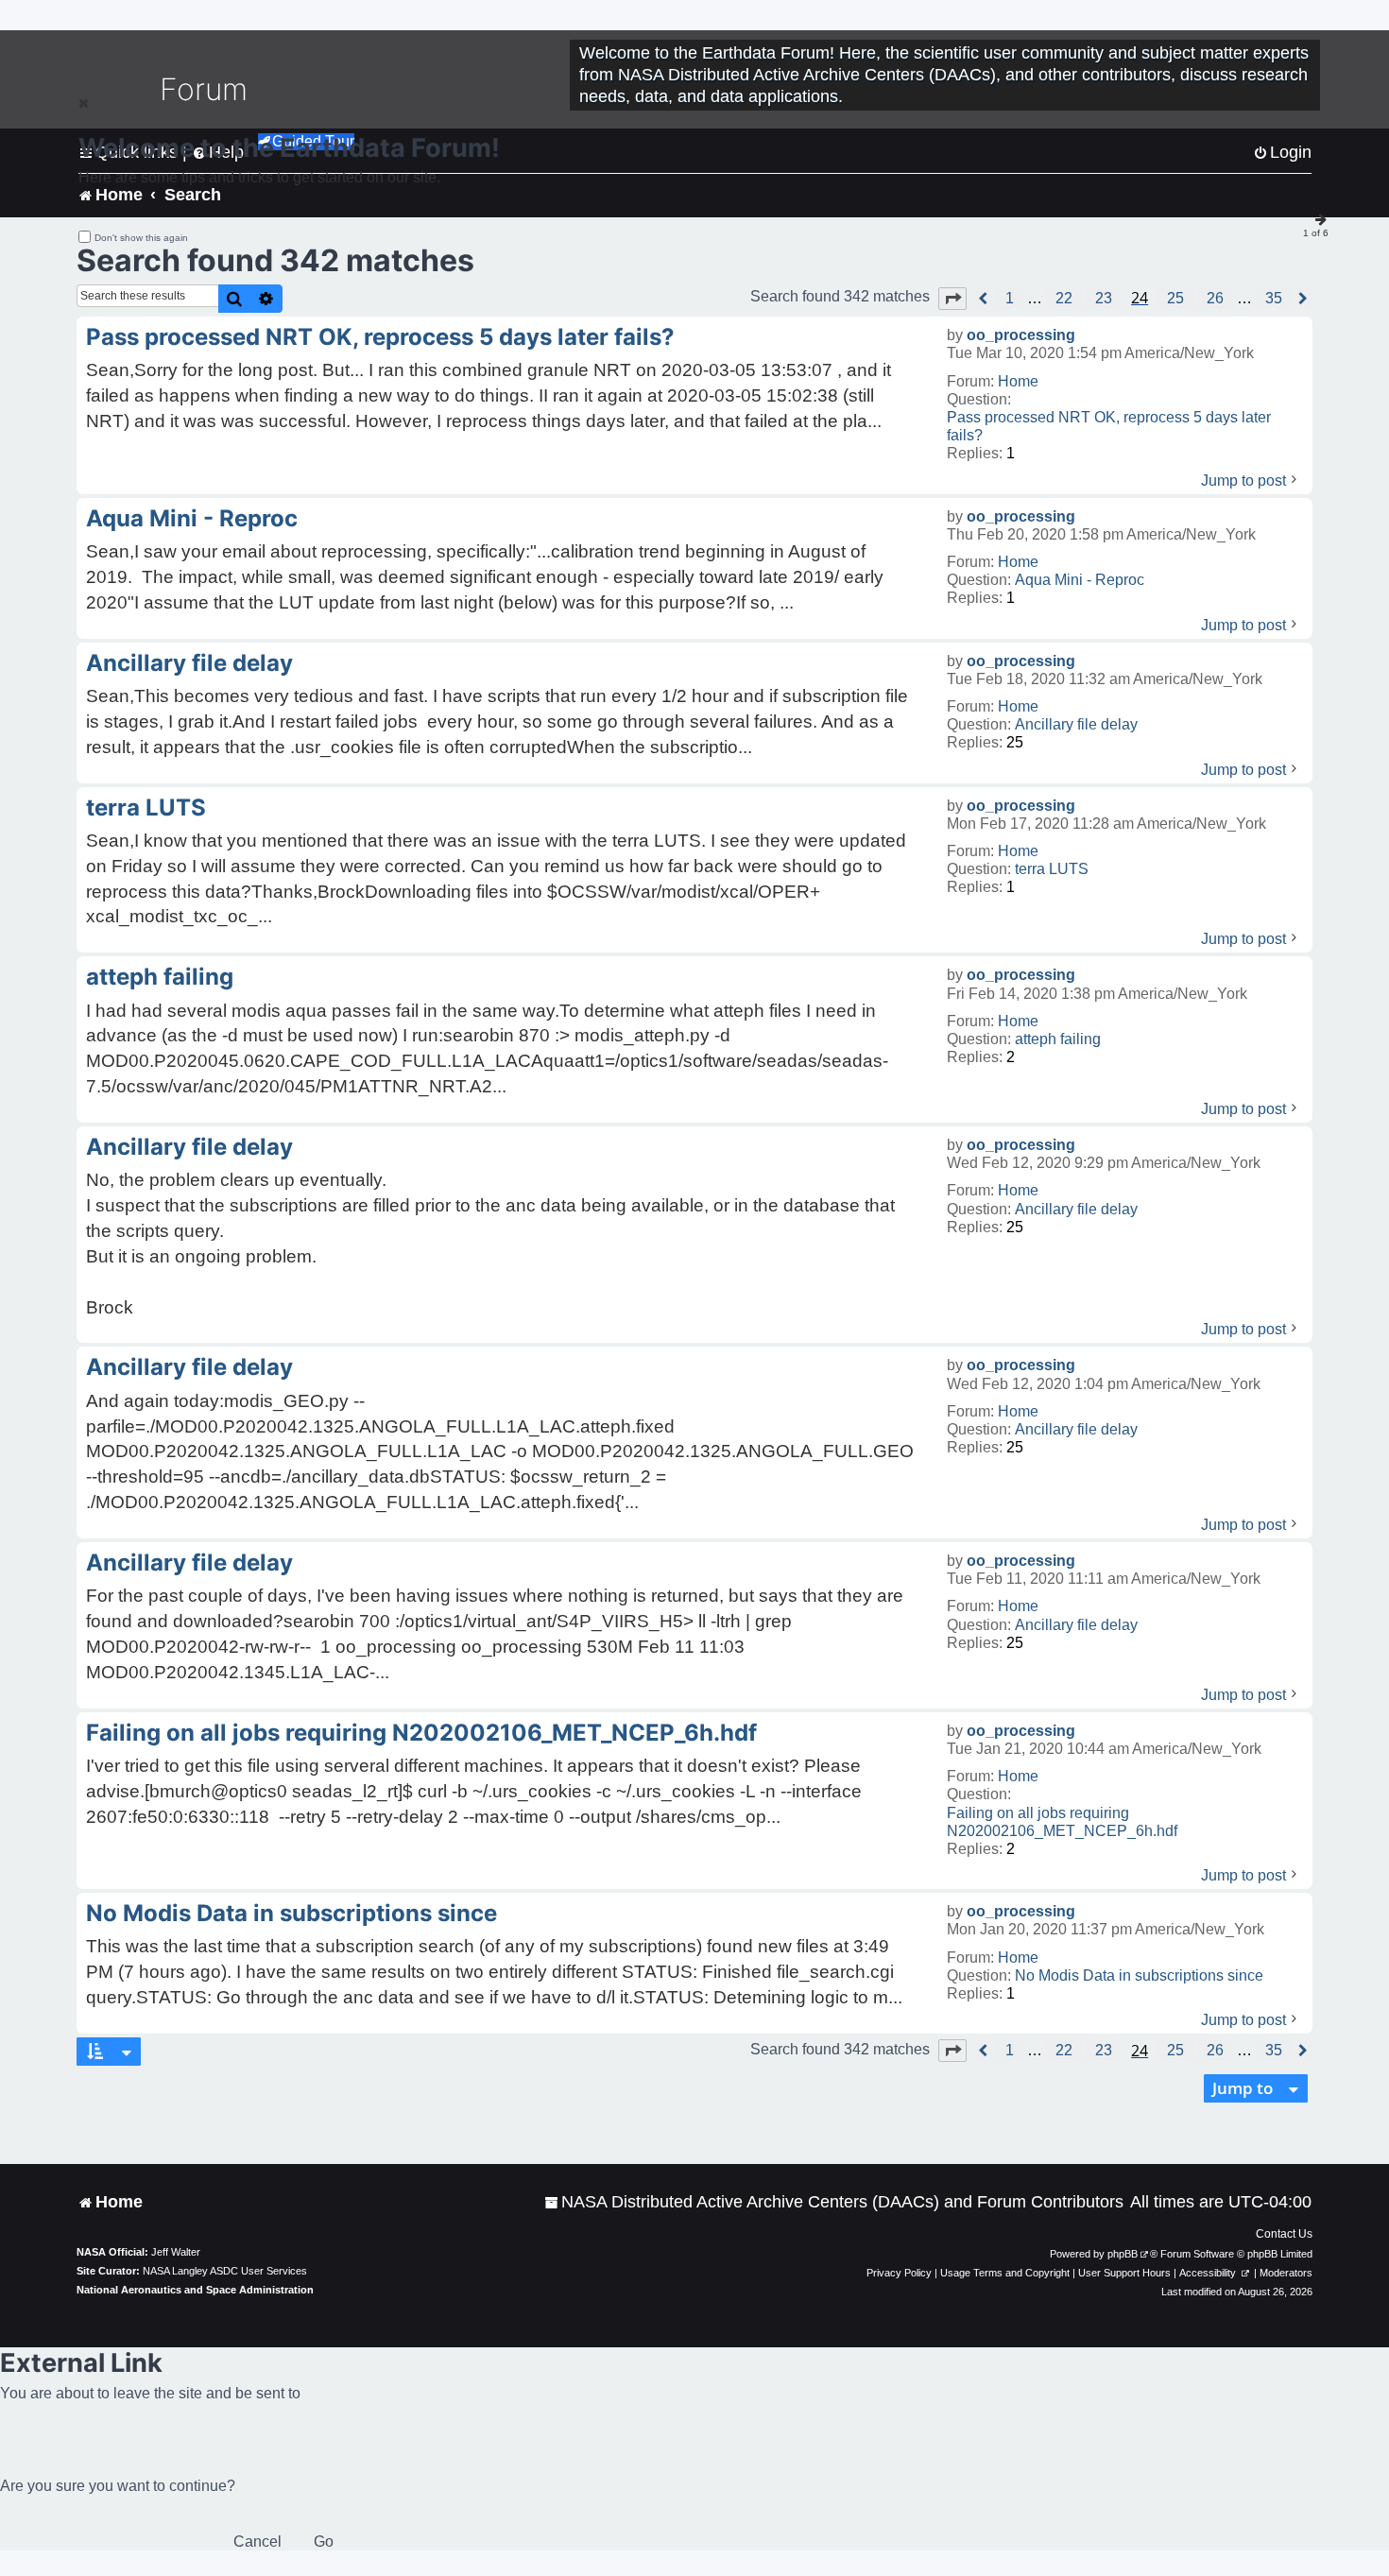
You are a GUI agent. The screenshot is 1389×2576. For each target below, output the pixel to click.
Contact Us (1284, 2234)
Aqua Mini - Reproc (1080, 580)
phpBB (1123, 2254)
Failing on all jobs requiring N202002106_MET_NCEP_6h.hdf (1062, 1822)
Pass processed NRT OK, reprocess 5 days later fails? (1109, 426)
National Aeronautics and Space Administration (195, 2290)
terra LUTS (1052, 869)
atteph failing (1058, 1039)
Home (1018, 381)
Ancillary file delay (1076, 724)
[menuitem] (834, 2202)
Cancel (257, 2542)
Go (324, 2542)
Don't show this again (141, 238)
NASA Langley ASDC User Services (225, 2271)
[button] (952, 299)
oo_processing (1021, 335)
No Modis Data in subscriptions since (1139, 1975)
